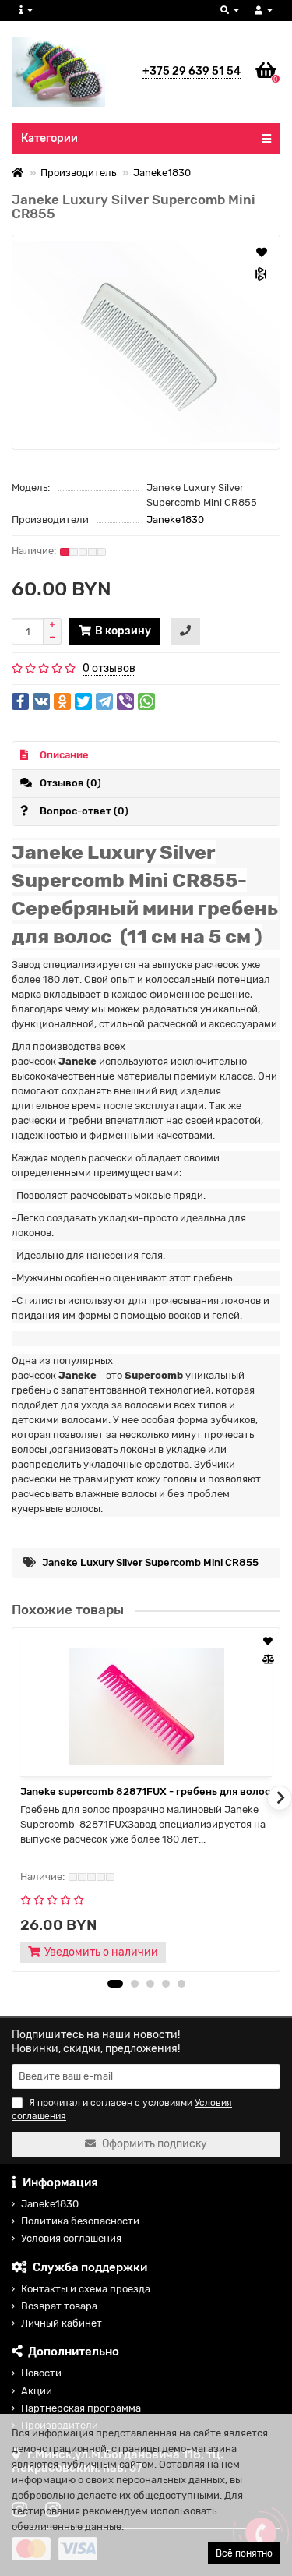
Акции (37, 2391)
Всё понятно (244, 2553)
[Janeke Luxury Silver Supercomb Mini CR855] (146, 342)
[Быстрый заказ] (185, 631)
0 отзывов (109, 668)
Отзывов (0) (70, 783)
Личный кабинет (62, 2323)
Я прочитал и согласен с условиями (122, 2110)
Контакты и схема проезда (86, 2289)
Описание (64, 755)
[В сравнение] (262, 274)
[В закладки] (262, 252)
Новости (41, 2373)
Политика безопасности (80, 2221)
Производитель (78, 173)
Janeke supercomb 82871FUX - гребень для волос (145, 1792)
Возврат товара (59, 2306)
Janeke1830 (162, 173)
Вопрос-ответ (84, 811)
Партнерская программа (81, 2408)
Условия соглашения (71, 2238)
